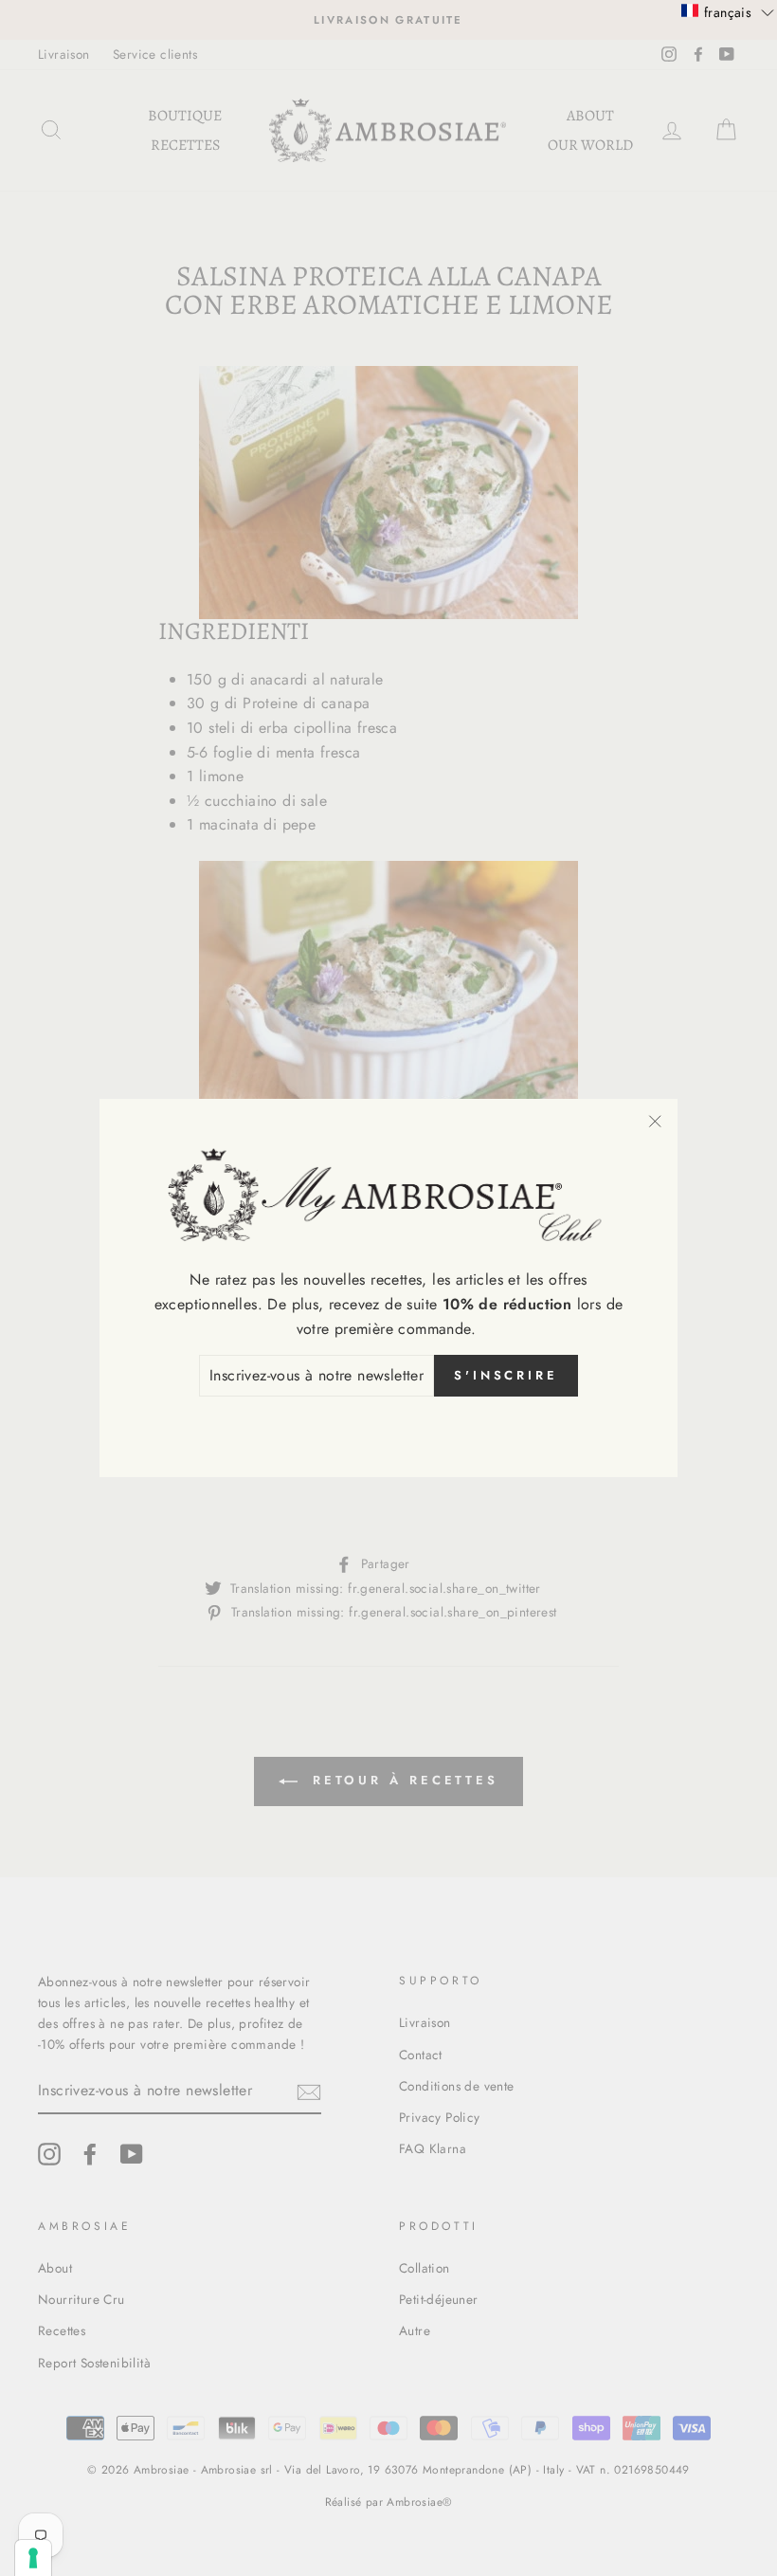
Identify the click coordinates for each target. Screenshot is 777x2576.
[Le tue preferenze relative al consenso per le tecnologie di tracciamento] (33, 2558)
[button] (728, 11)
